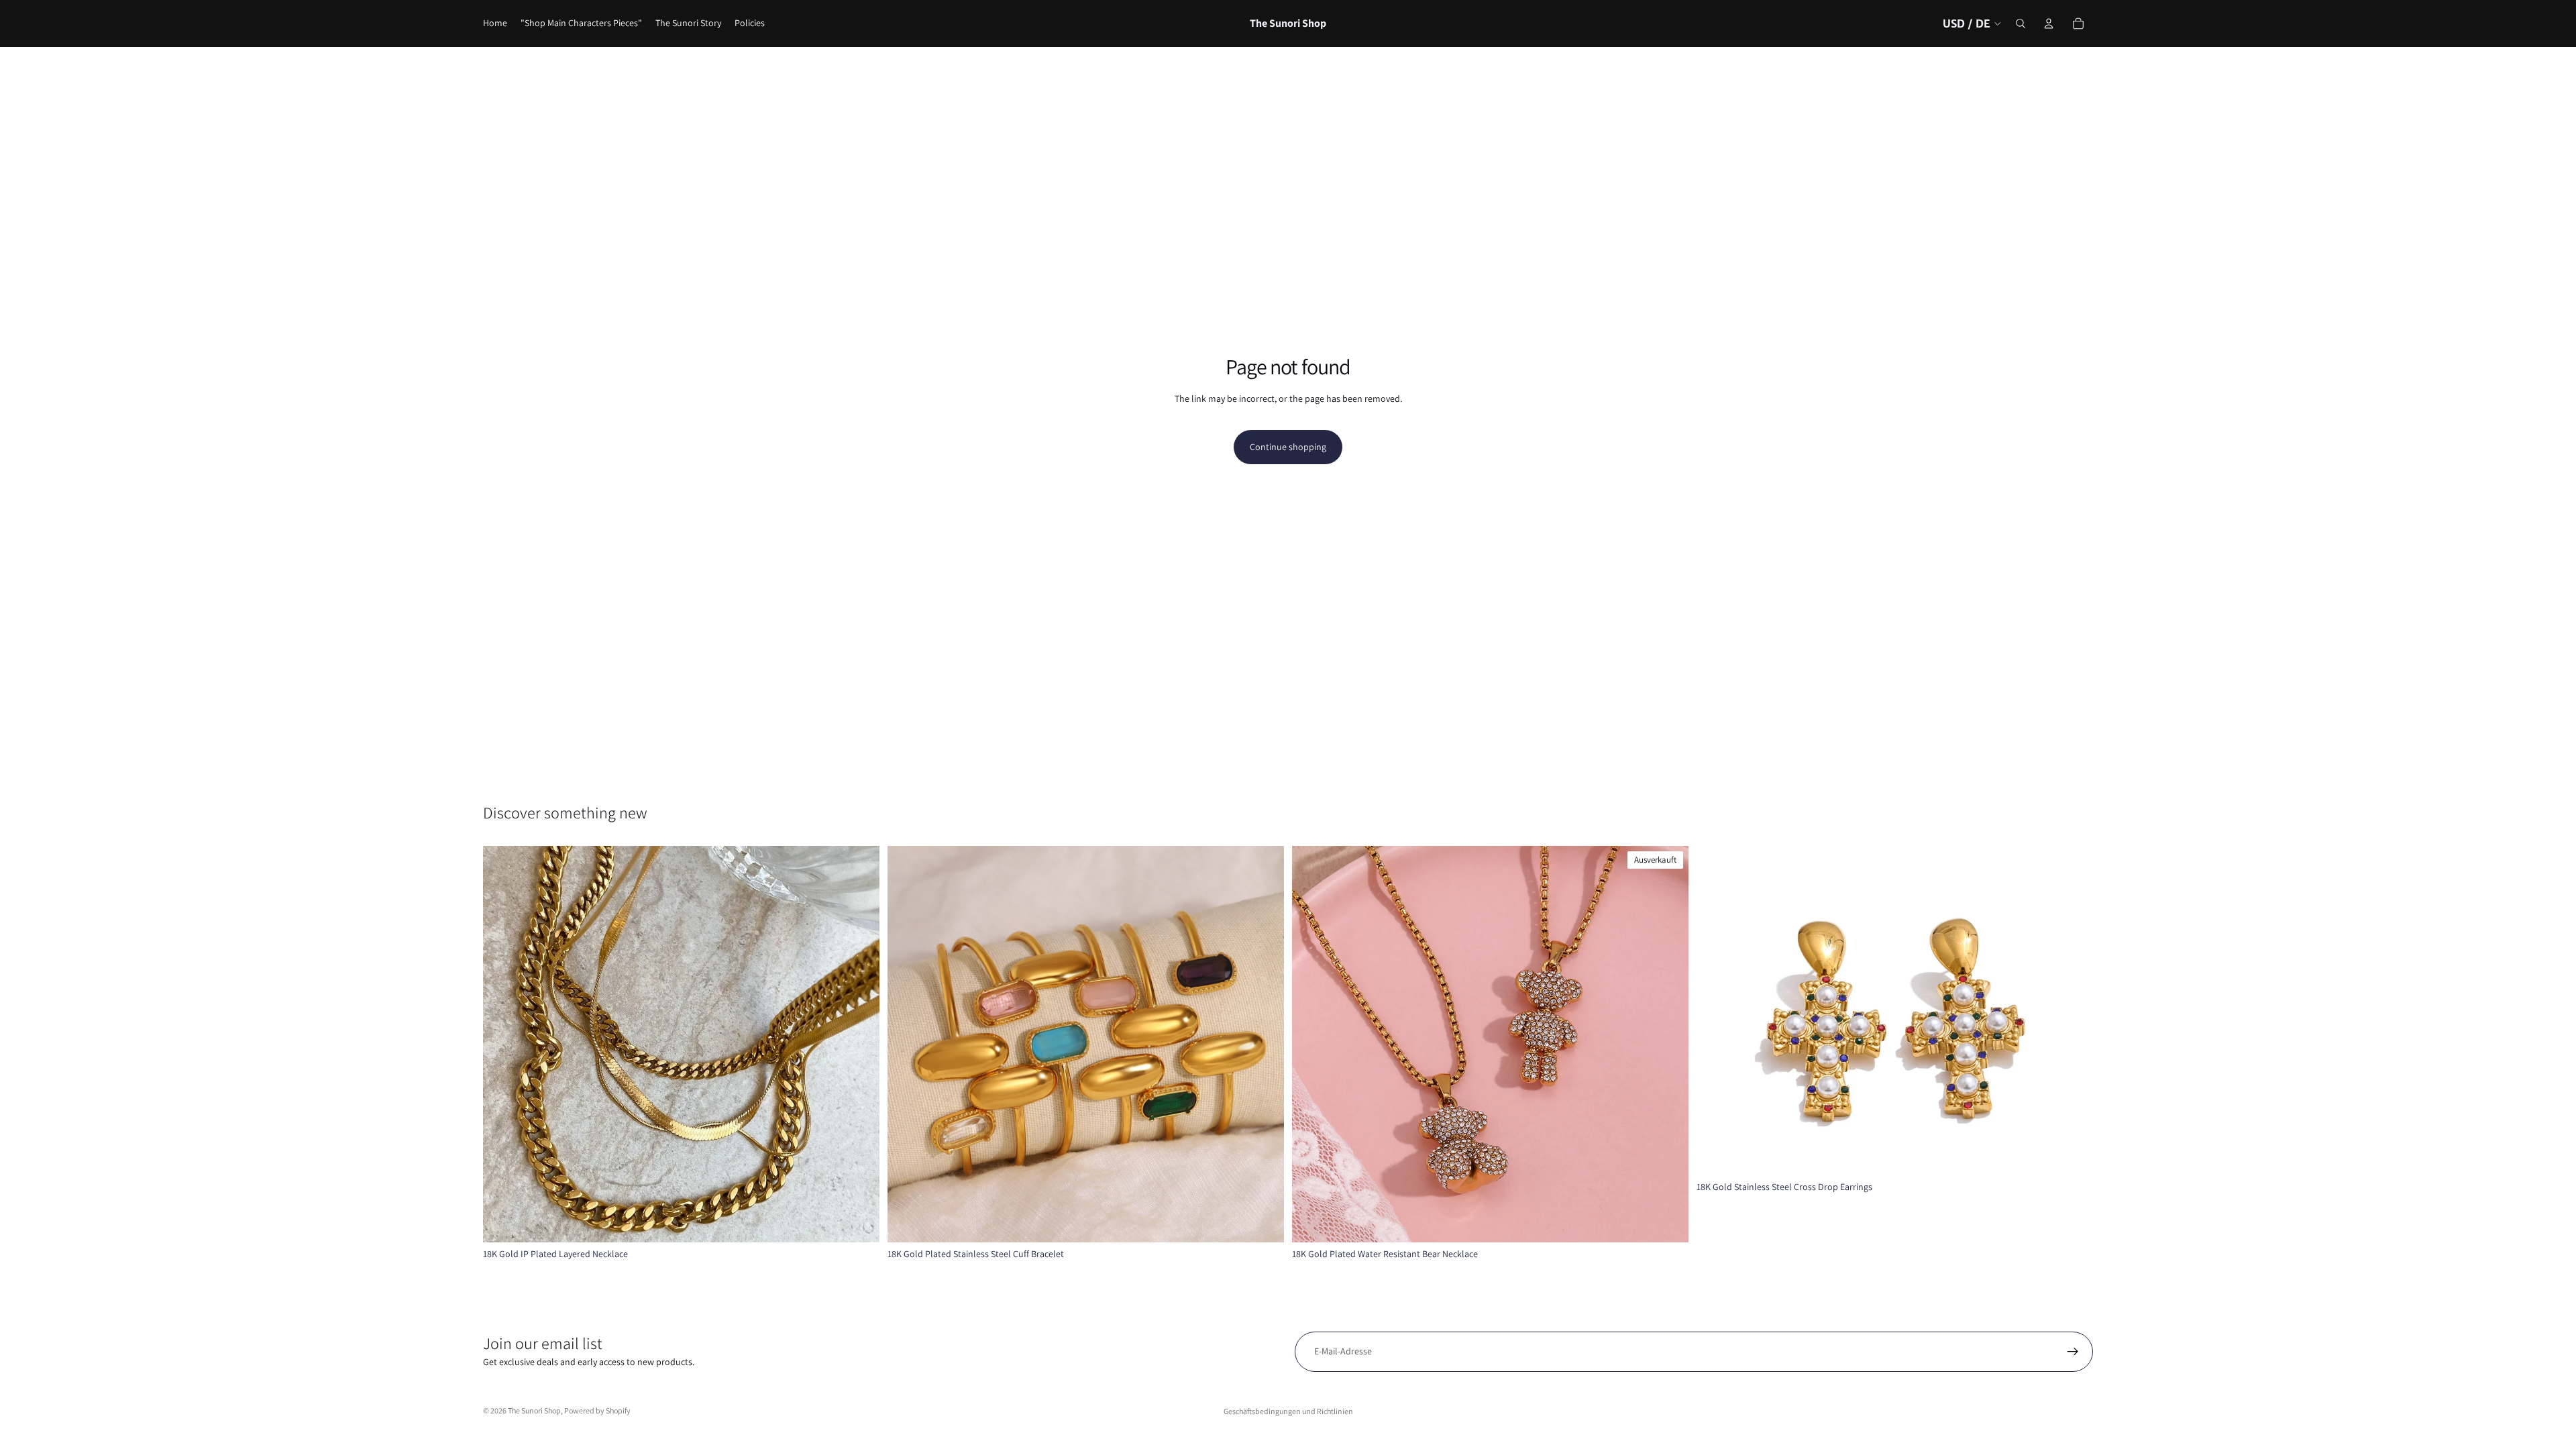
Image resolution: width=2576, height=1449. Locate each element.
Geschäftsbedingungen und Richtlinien (1288, 1411)
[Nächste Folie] (859, 1044)
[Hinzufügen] (2072, 1155)
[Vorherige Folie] (503, 1044)
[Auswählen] (859, 1222)
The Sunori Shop (534, 1410)
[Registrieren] (2073, 1352)
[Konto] (2049, 23)
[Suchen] (2021, 23)
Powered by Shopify (597, 1410)
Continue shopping (1288, 447)
